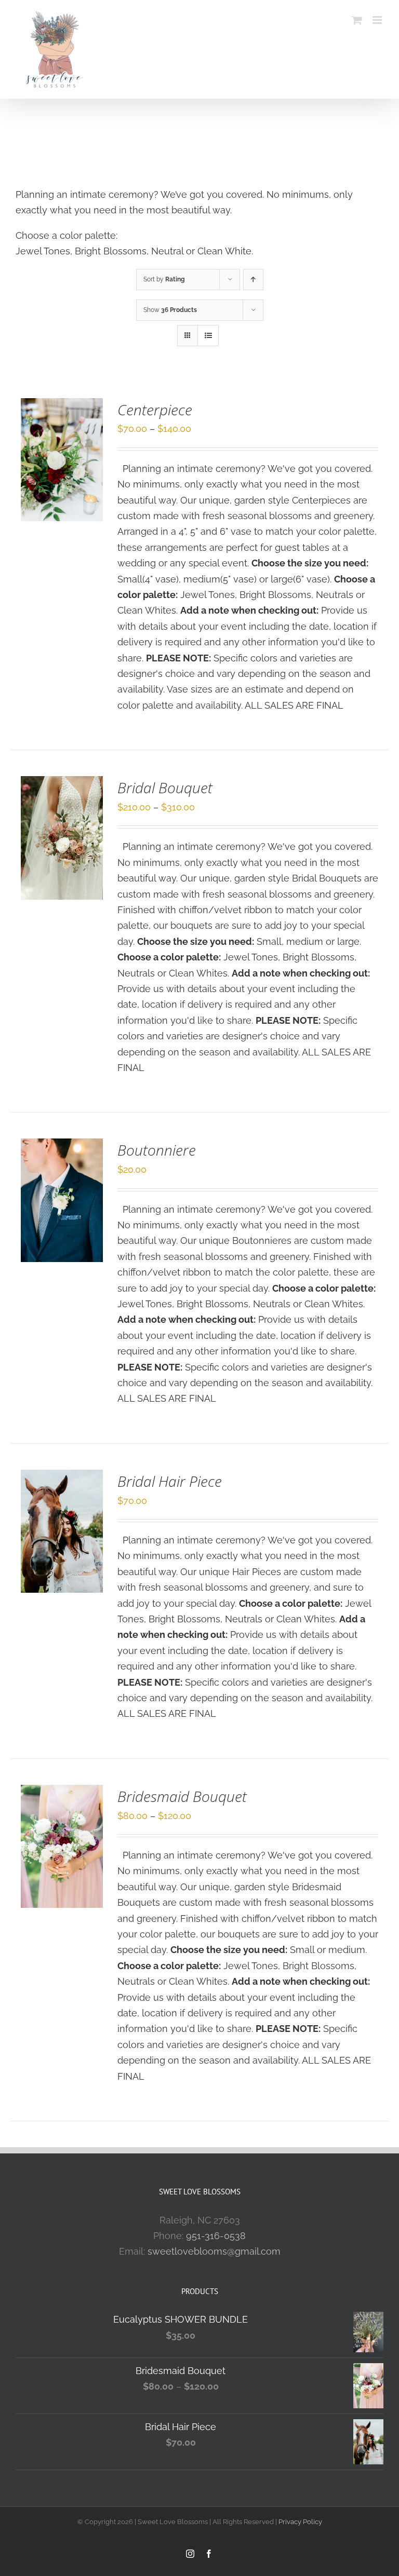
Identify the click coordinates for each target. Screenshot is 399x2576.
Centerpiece (155, 410)
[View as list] (208, 336)
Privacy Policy (300, 2522)
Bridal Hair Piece (170, 1481)
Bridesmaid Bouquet (182, 1796)
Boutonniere (157, 1150)
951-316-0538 (216, 2236)
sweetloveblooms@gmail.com (214, 2251)
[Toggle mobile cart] (357, 20)
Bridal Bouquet (165, 788)
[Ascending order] (253, 280)
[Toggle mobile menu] (378, 20)
